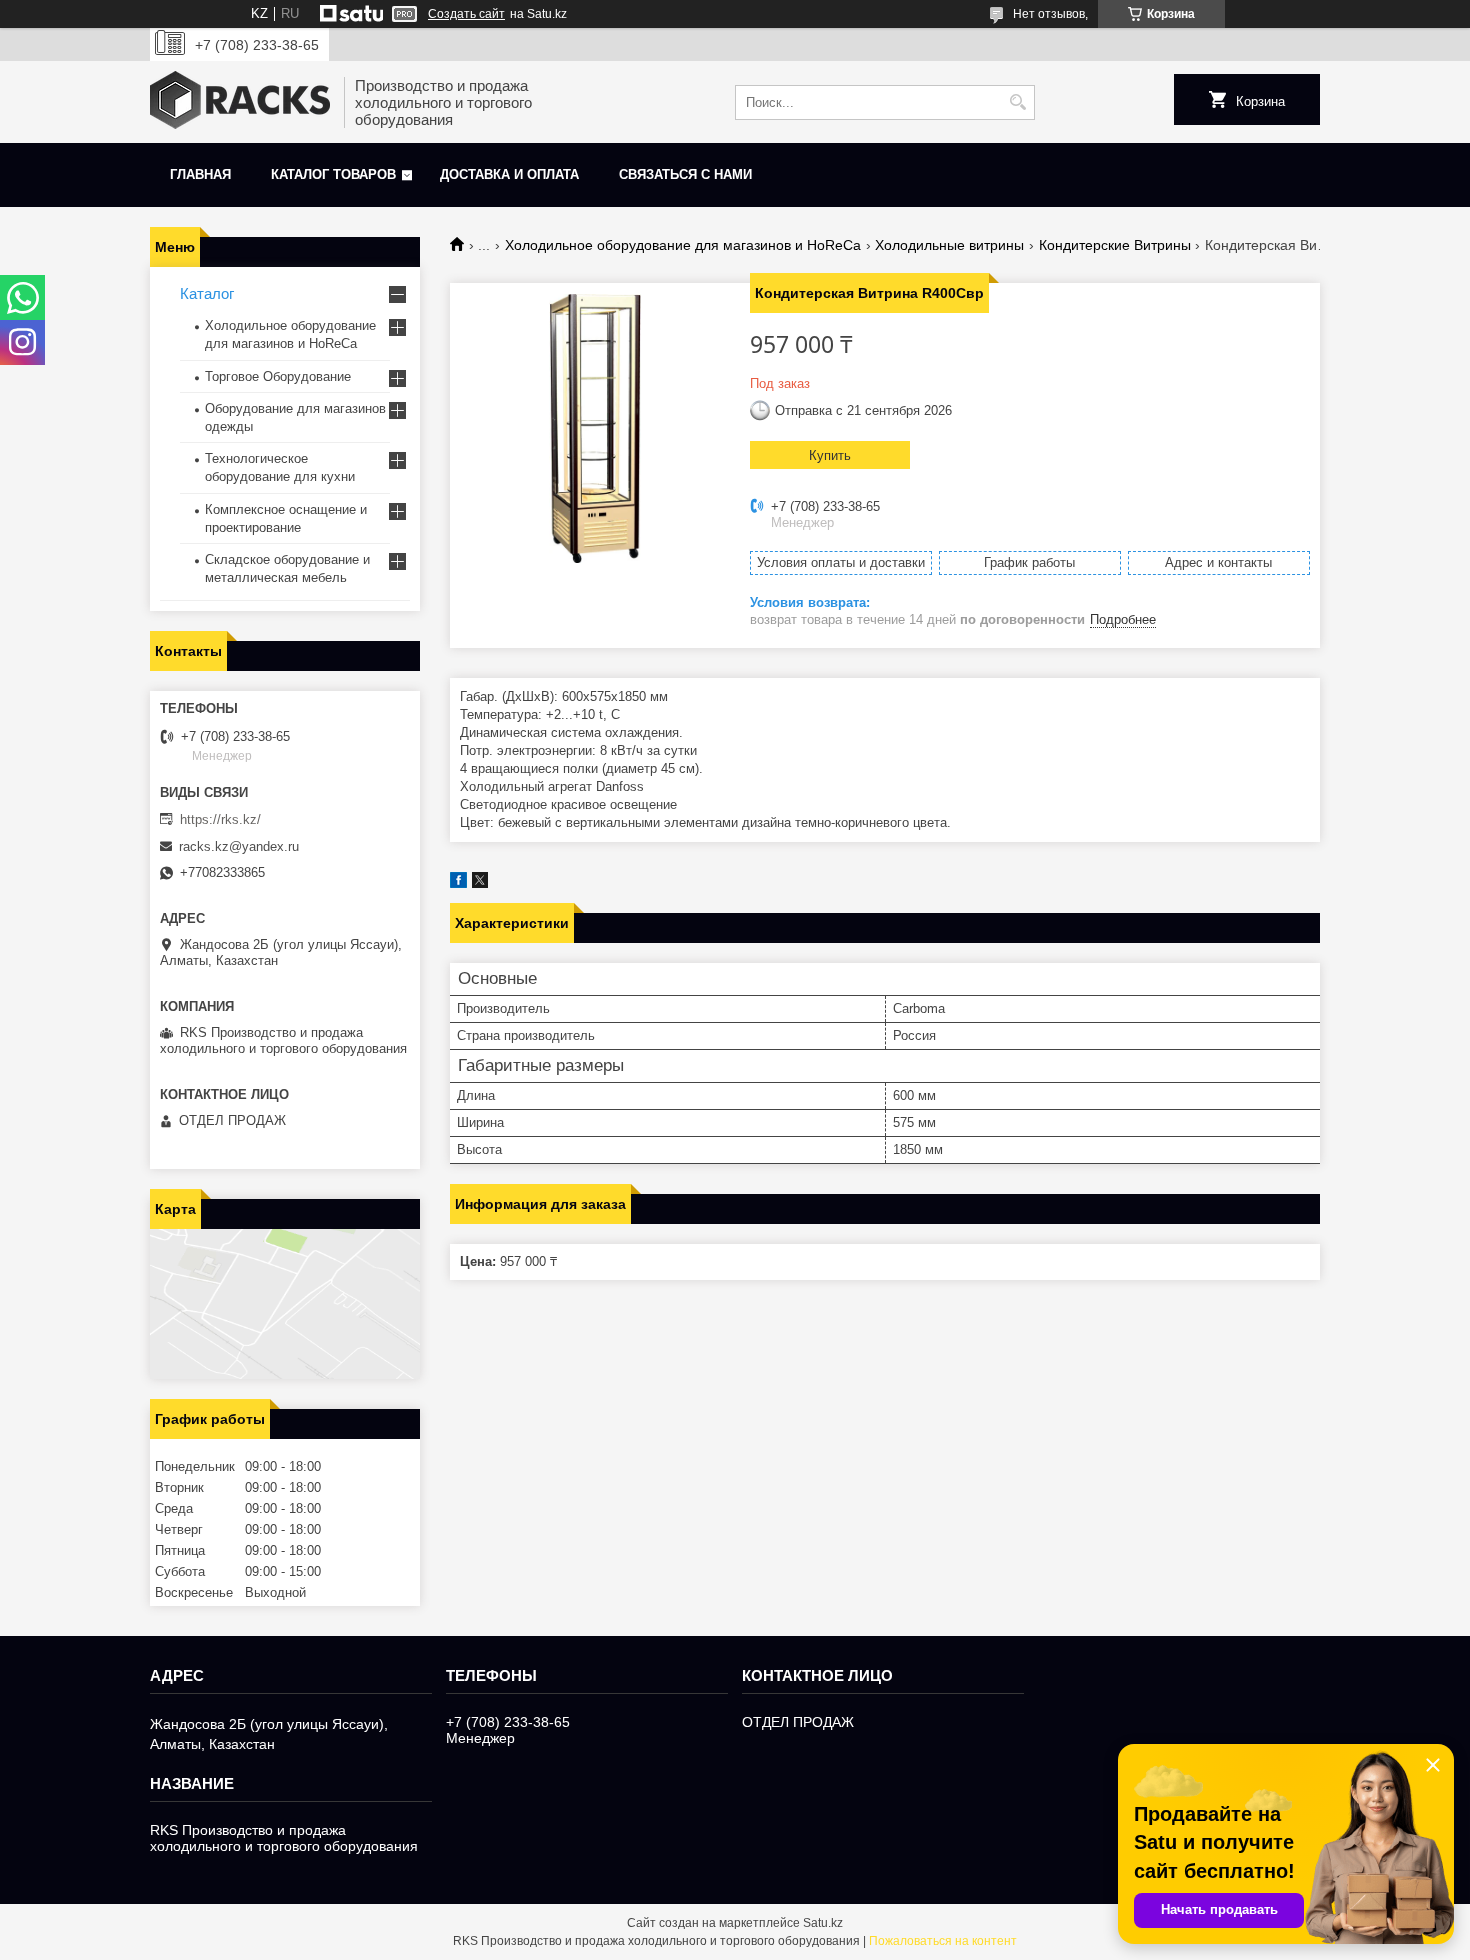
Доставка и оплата (509, 174)
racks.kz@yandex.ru (239, 846)
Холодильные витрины (949, 245)
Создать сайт (466, 14)
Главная (200, 174)
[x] (480, 883)
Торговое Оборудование (278, 376)
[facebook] (458, 883)
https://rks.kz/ (220, 819)
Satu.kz (823, 1923)
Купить (830, 455)
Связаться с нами (685, 174)
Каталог (207, 293)
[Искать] (1017, 102)
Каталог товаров (333, 174)
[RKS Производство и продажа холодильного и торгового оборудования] (240, 102)
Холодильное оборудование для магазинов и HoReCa (683, 245)
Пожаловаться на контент (943, 1941)
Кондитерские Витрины (1115, 245)
